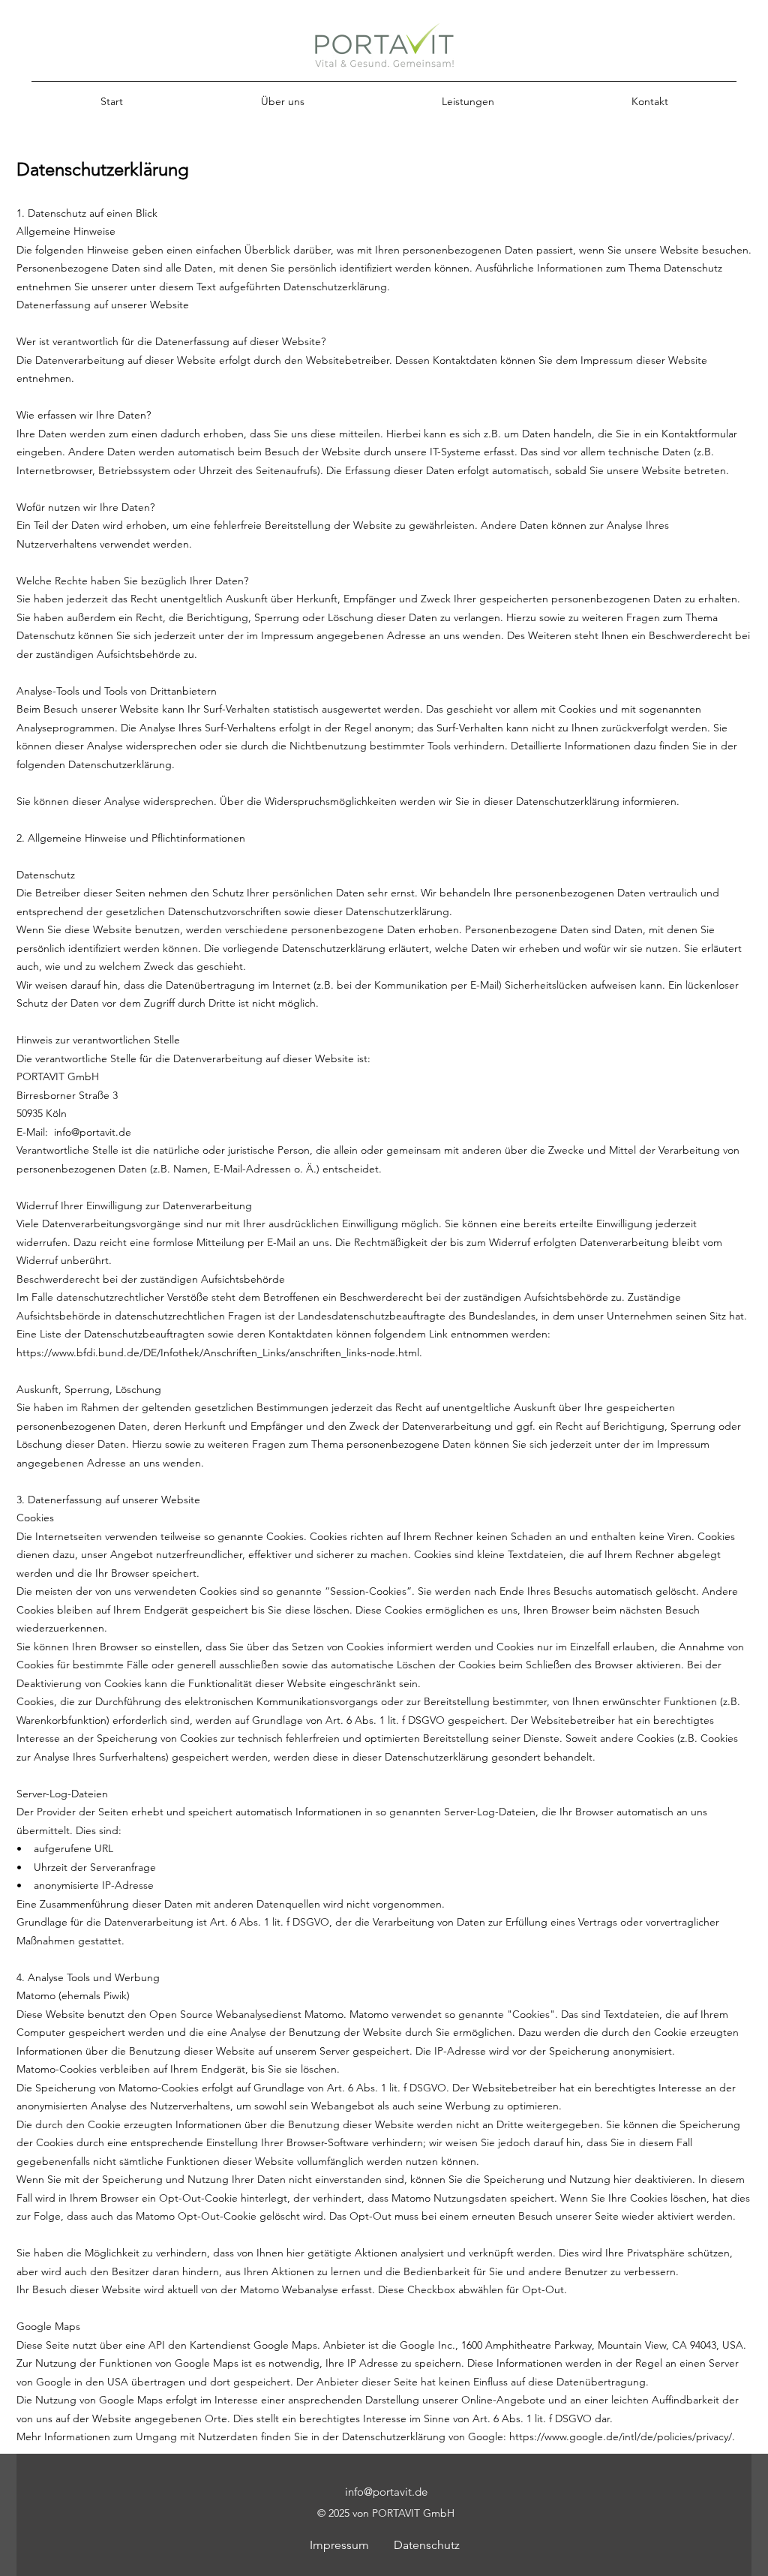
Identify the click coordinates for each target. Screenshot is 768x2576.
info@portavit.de (93, 1132)
